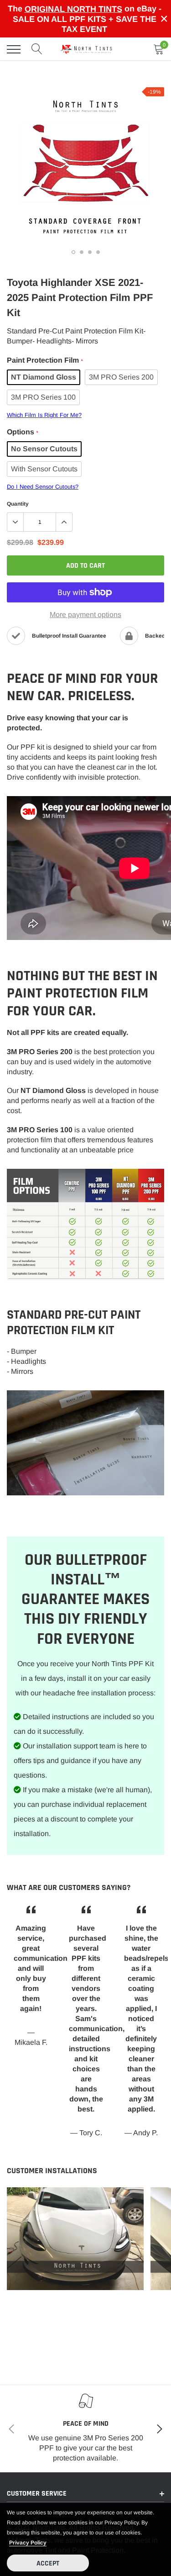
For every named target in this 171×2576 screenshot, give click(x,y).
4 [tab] (98, 252)
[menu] (14, 49)
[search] (37, 49)
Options (22, 432)
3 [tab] (90, 252)
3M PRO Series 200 (121, 377)
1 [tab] (73, 252)
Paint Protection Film (45, 360)
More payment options (85, 615)
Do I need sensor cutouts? (43, 487)
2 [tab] (82, 252)
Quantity (18, 504)
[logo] (87, 49)
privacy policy (28, 2543)
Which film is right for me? (44, 415)
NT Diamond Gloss (44, 377)
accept (48, 2563)
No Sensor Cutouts (44, 449)
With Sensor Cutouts (44, 469)
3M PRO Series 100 (43, 397)
